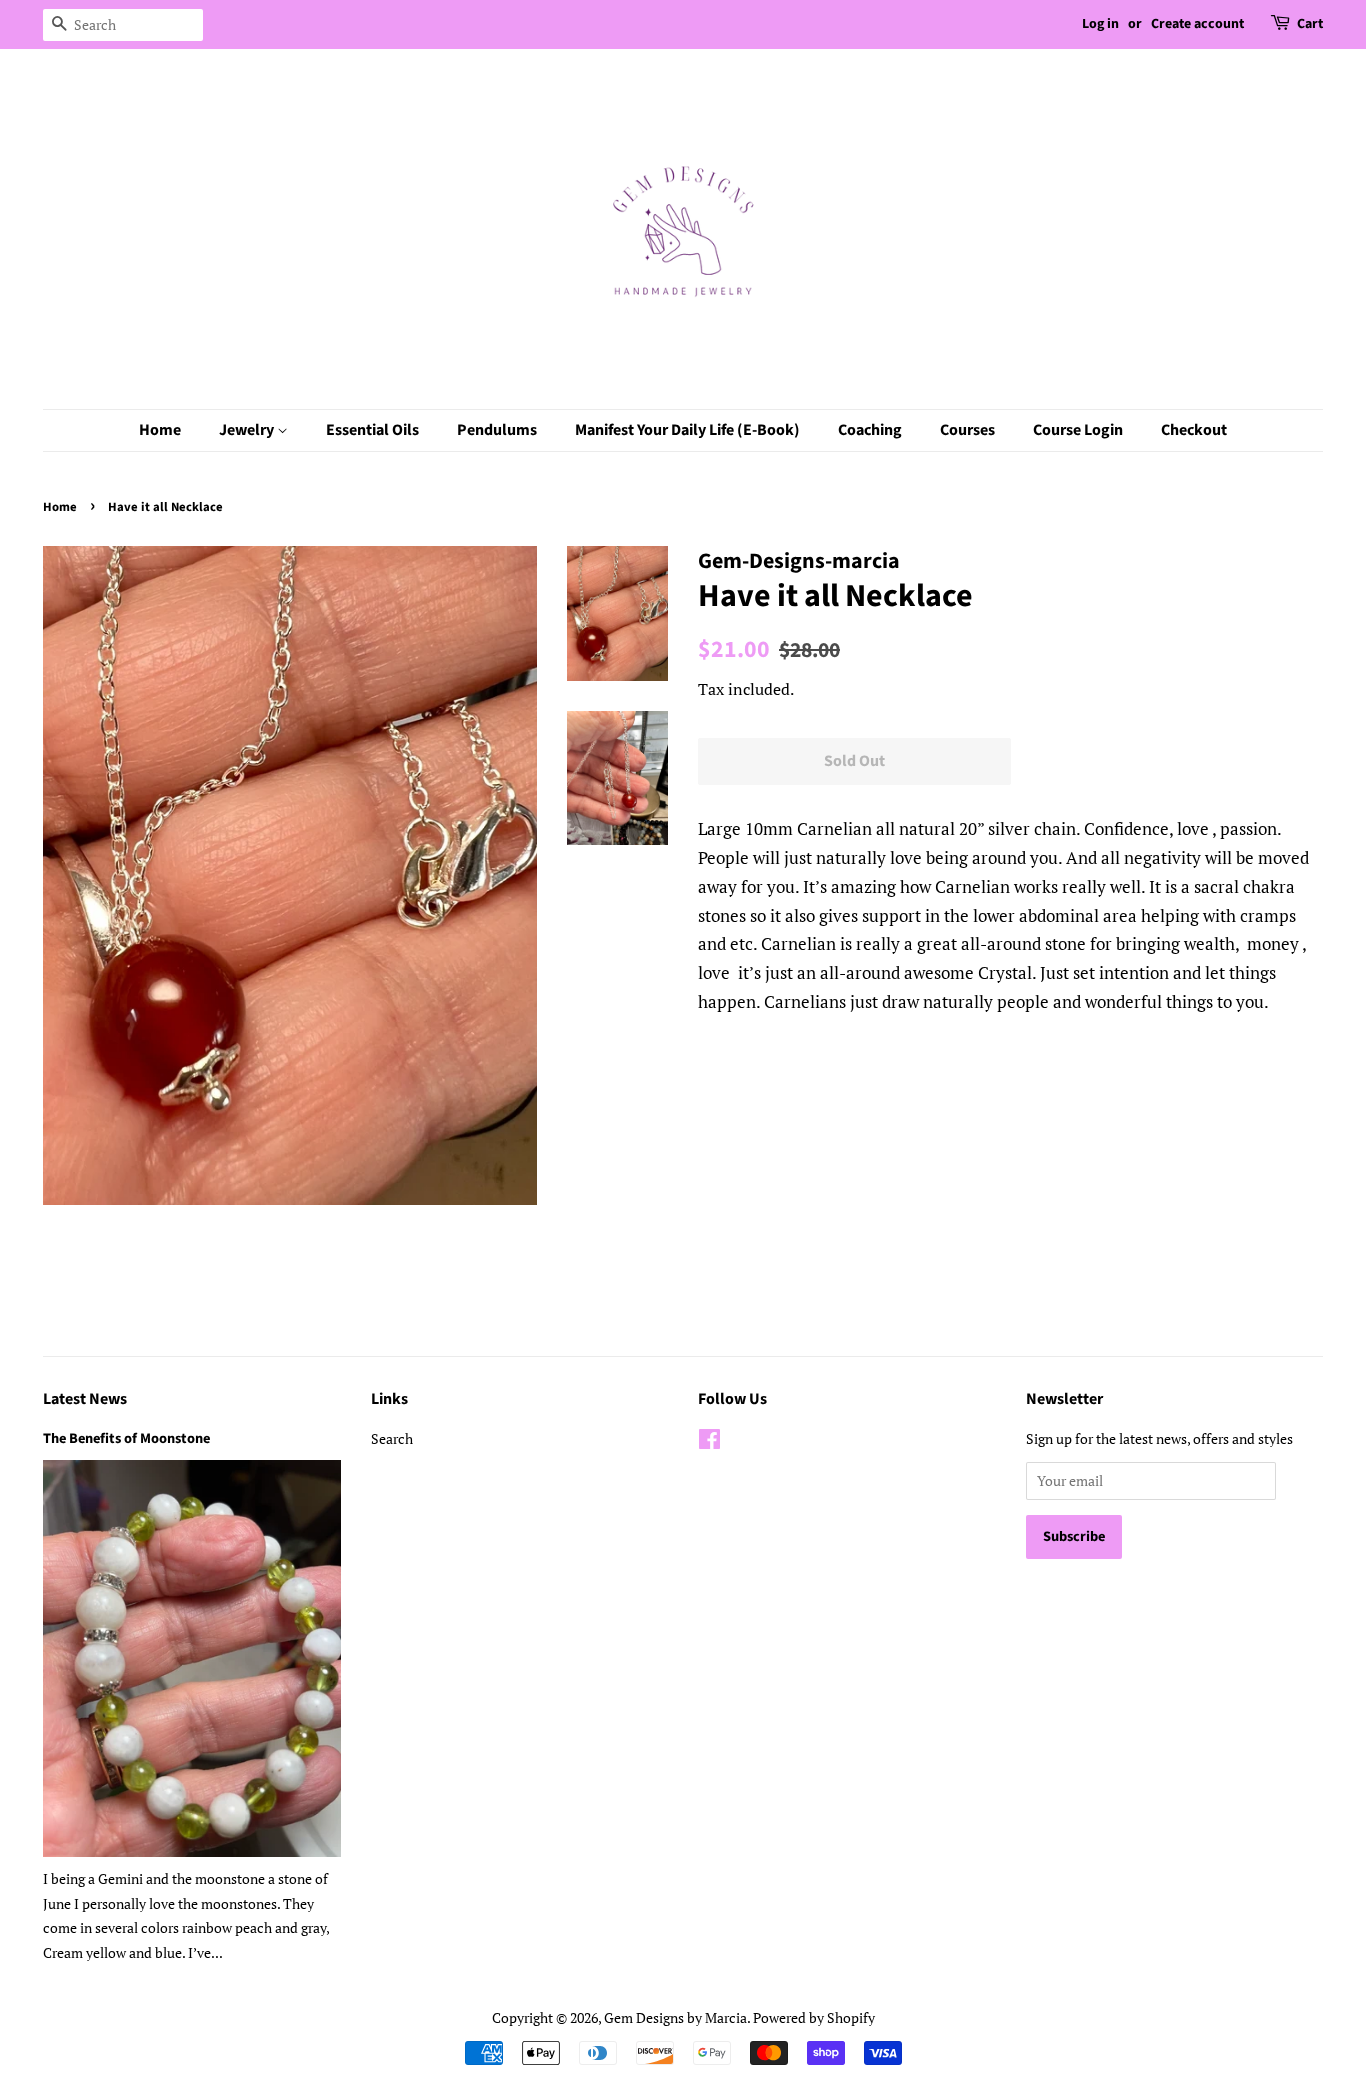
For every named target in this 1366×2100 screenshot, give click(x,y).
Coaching (870, 430)
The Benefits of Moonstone (126, 1438)
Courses (967, 430)
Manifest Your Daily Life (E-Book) (687, 430)
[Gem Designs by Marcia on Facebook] (709, 1442)
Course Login (1078, 430)
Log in (1100, 24)
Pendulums (497, 430)
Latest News (85, 1399)
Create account (1197, 24)
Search (392, 1438)
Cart (1310, 24)
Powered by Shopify (814, 2017)
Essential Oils (372, 430)
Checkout (1194, 430)
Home (160, 430)
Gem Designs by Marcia (675, 2017)
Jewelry (248, 430)
